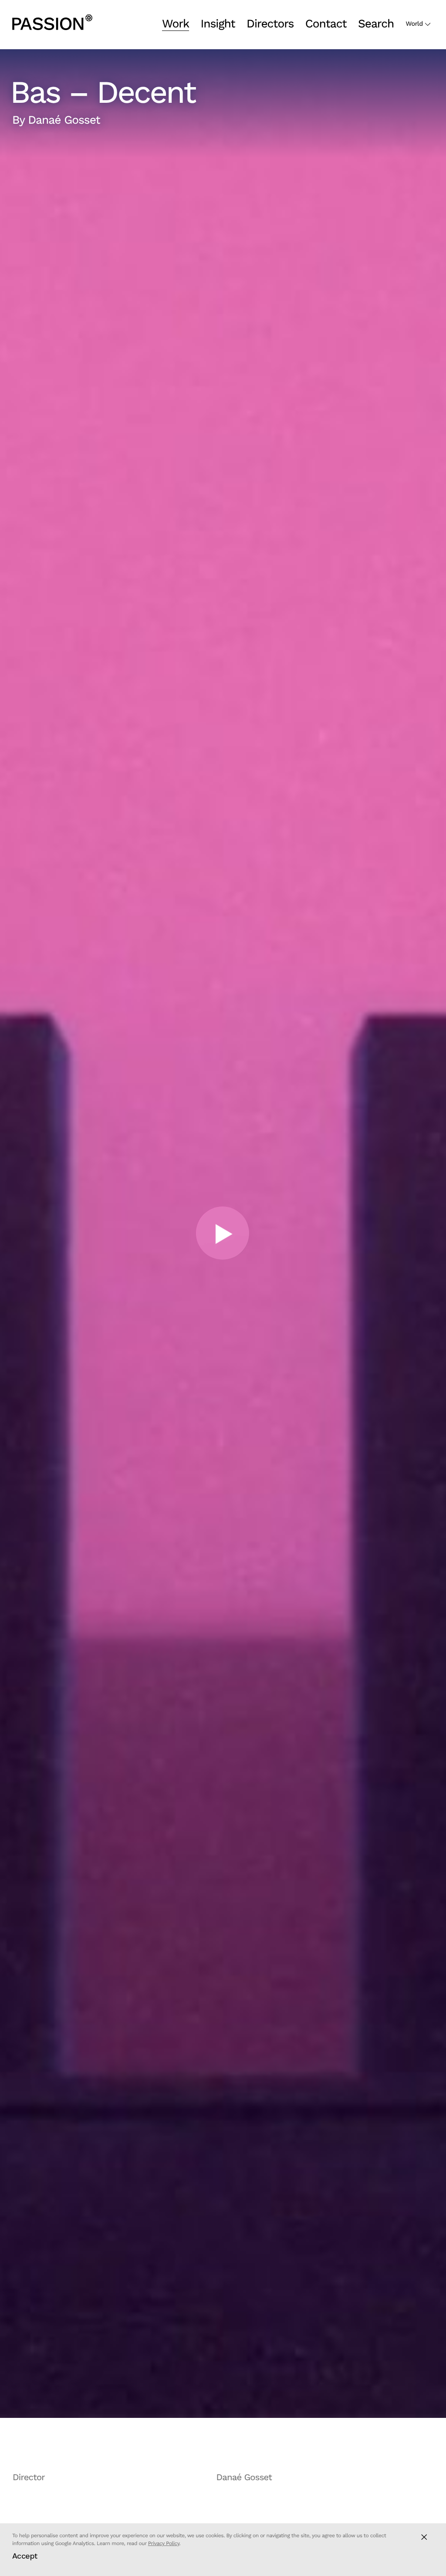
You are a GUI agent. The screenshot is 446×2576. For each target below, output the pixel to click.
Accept (25, 2556)
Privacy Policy (164, 2543)
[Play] (223, 1234)
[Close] (424, 2537)
